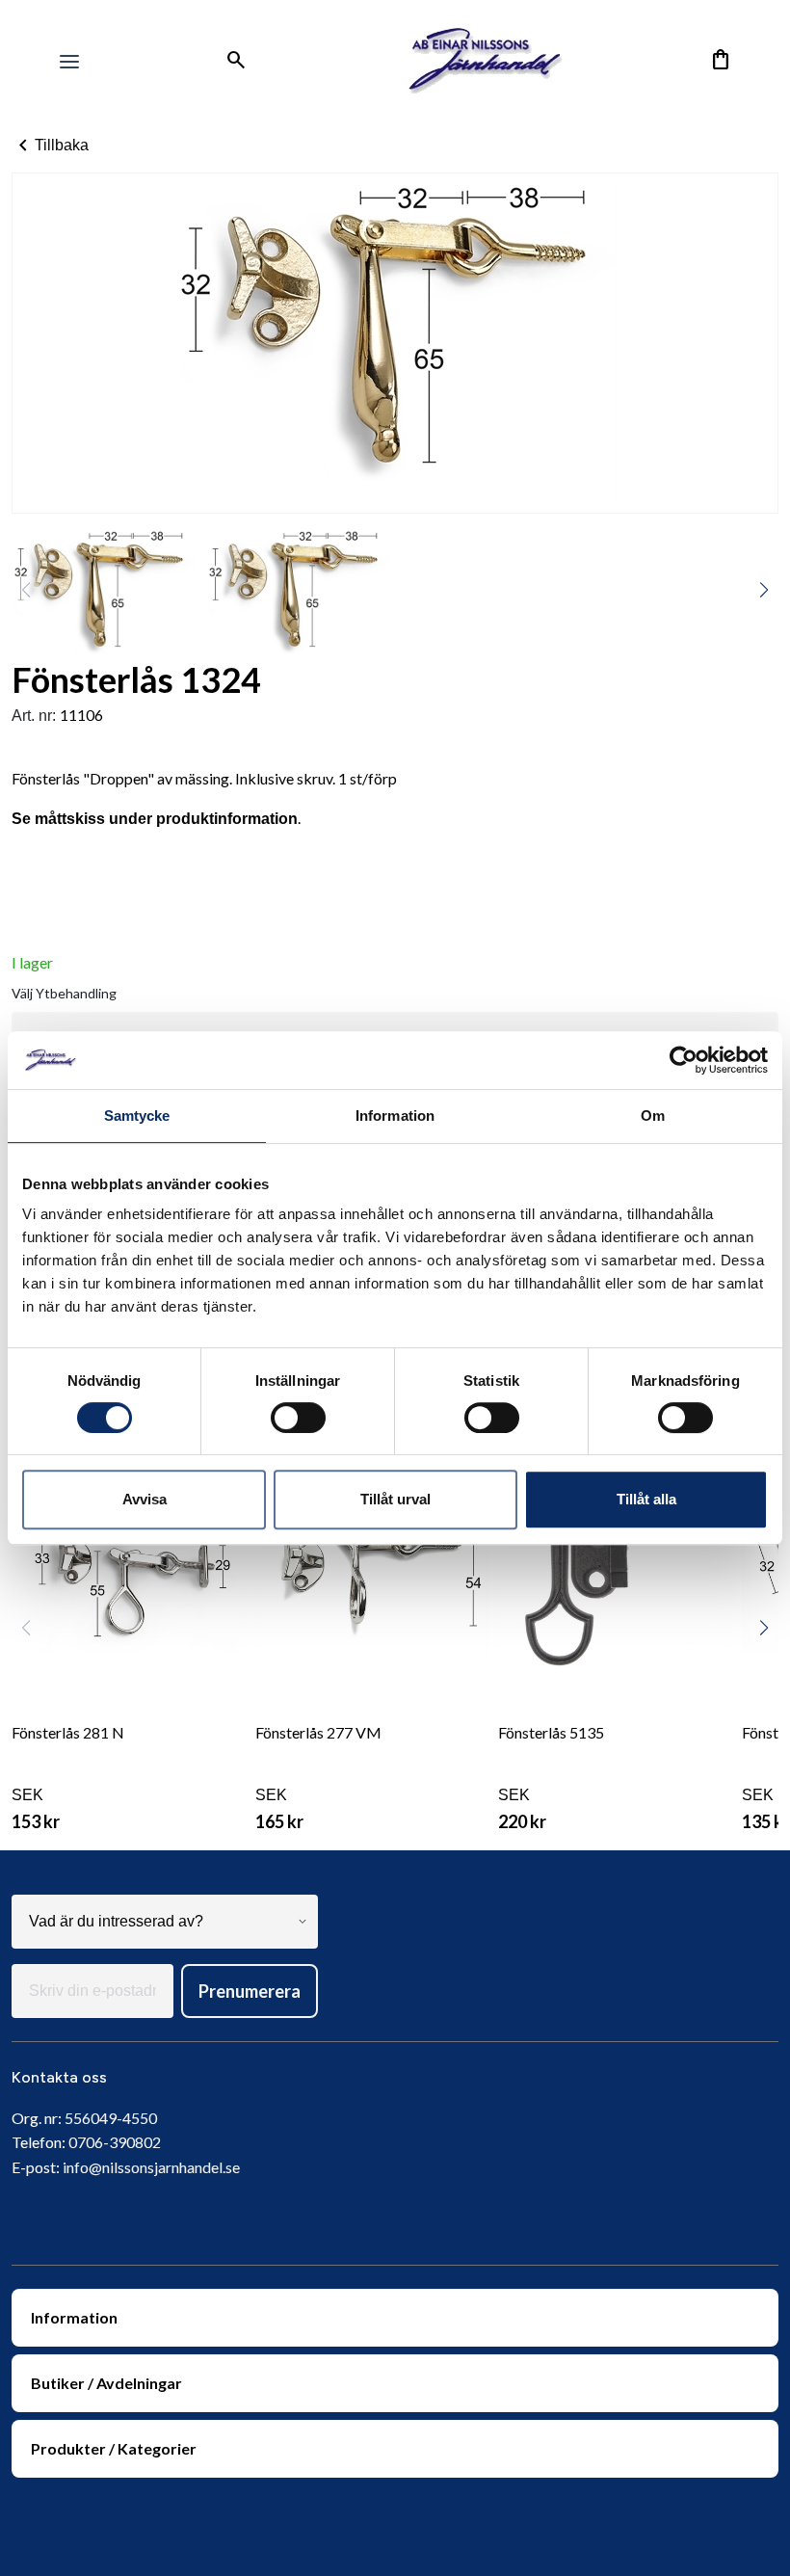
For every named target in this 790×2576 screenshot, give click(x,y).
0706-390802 (115, 2142)
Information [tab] (395, 1115)
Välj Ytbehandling (64, 993)
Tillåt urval (395, 1499)
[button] (764, 590)
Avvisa (145, 1499)
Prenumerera (250, 1991)
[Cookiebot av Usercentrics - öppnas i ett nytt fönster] (684, 1060)
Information (74, 2317)
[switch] (298, 1418)
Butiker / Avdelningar (106, 2383)
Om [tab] (653, 1115)
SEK (68, 1778)
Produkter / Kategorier (114, 2448)
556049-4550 (111, 2118)
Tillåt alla (646, 1499)
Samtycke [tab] (137, 1115)
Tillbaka (50, 146)
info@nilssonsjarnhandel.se (151, 2167)
